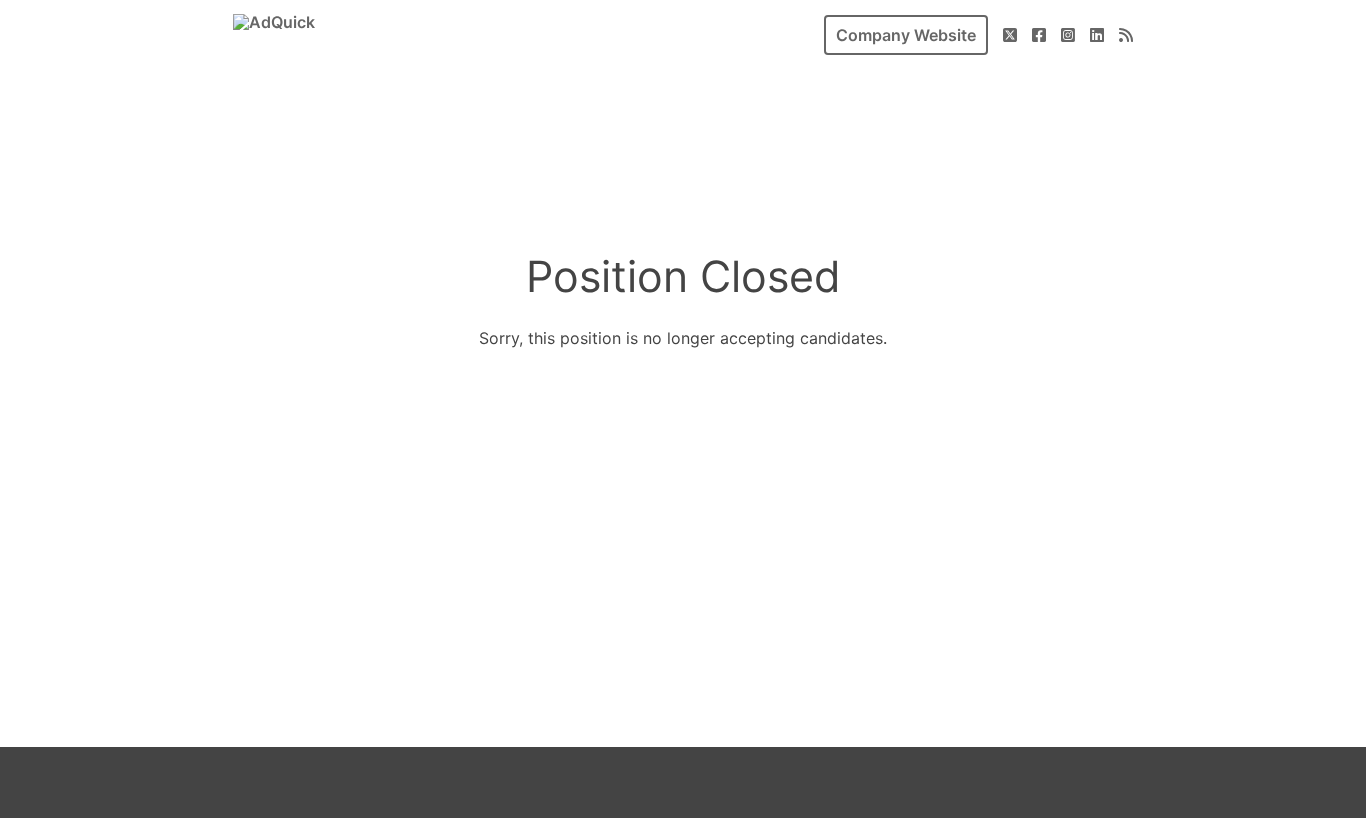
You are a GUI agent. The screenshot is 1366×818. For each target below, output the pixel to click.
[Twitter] (1010, 35)
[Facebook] (1039, 35)
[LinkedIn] (1097, 35)
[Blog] (1126, 35)
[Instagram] (1068, 35)
